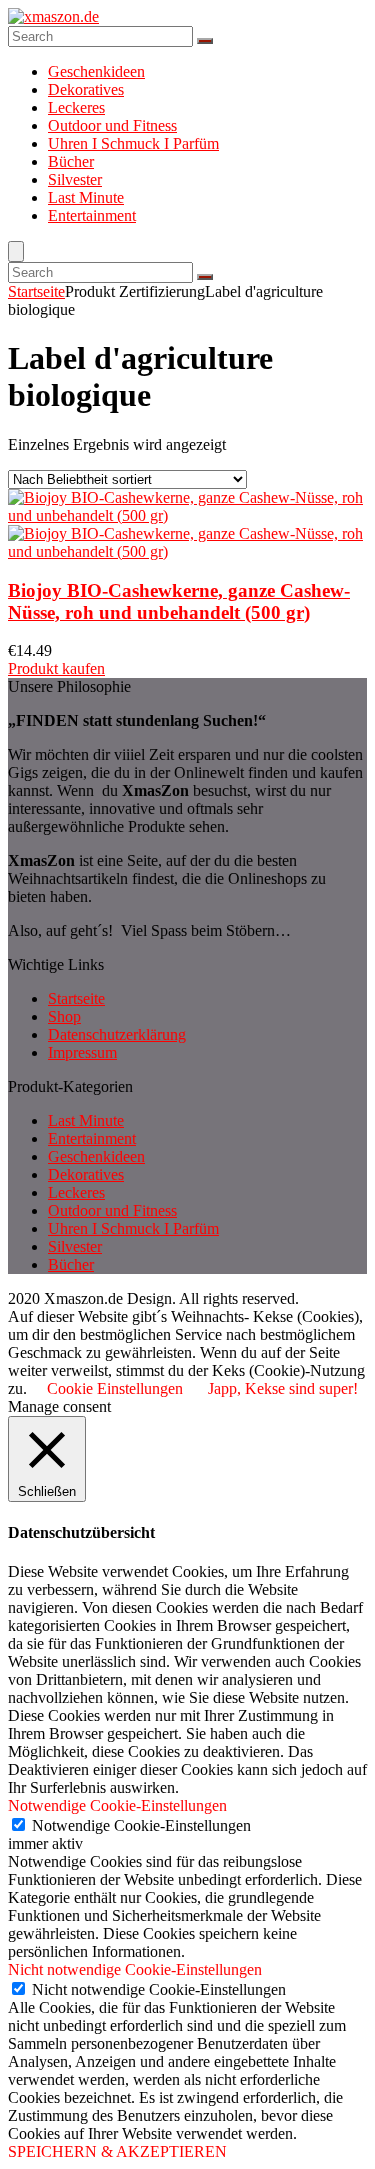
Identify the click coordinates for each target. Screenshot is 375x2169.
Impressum (82, 1052)
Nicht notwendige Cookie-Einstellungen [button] (135, 1969)
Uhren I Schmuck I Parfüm (133, 143)
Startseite (36, 291)
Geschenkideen (96, 71)
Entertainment (92, 215)
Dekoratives (86, 89)
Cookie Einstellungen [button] (115, 1388)
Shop (64, 1016)
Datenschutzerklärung (117, 1034)
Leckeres (76, 107)
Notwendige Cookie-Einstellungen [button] (117, 1805)
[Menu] (16, 251)
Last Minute (86, 197)
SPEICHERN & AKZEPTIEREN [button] (117, 2151)
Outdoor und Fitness (112, 125)
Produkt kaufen (56, 668)
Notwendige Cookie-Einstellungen (141, 1825)
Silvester (75, 179)
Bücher (71, 161)
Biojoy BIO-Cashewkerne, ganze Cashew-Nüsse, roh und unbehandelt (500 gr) (179, 601)
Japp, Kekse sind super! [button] (283, 1388)
